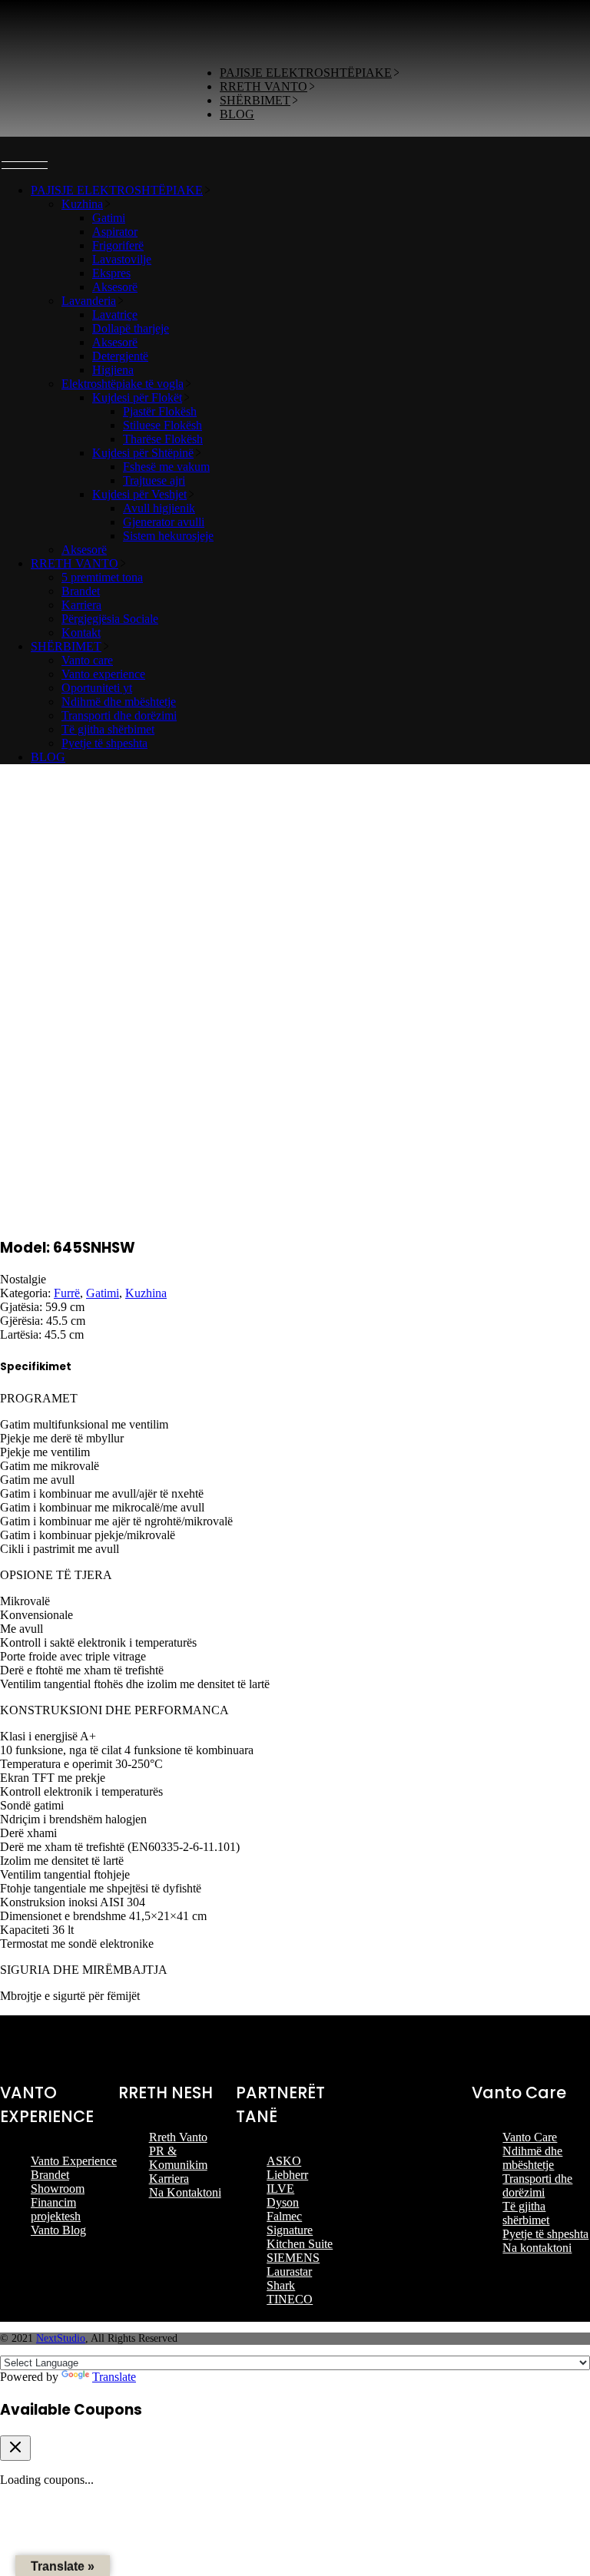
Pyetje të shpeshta (545, 2234)
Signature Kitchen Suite (300, 2237)
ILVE (280, 2189)
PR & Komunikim (178, 2158)
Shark (281, 2285)
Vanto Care (530, 2137)
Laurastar (289, 2271)
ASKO (284, 2161)
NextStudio (61, 2338)
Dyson (283, 2202)
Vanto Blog (58, 2230)
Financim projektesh (56, 2209)
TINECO (290, 2299)
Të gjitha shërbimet (526, 2213)
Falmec (284, 2216)
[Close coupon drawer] (15, 2448)
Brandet (50, 2175)
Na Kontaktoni (185, 2192)
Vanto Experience (74, 2161)
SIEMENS (293, 2258)
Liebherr (287, 2175)
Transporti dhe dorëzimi (537, 2185)
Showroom (58, 2189)
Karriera (169, 2179)
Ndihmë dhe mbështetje (532, 2158)
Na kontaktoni (537, 2248)
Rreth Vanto (178, 2137)
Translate (114, 2377)
